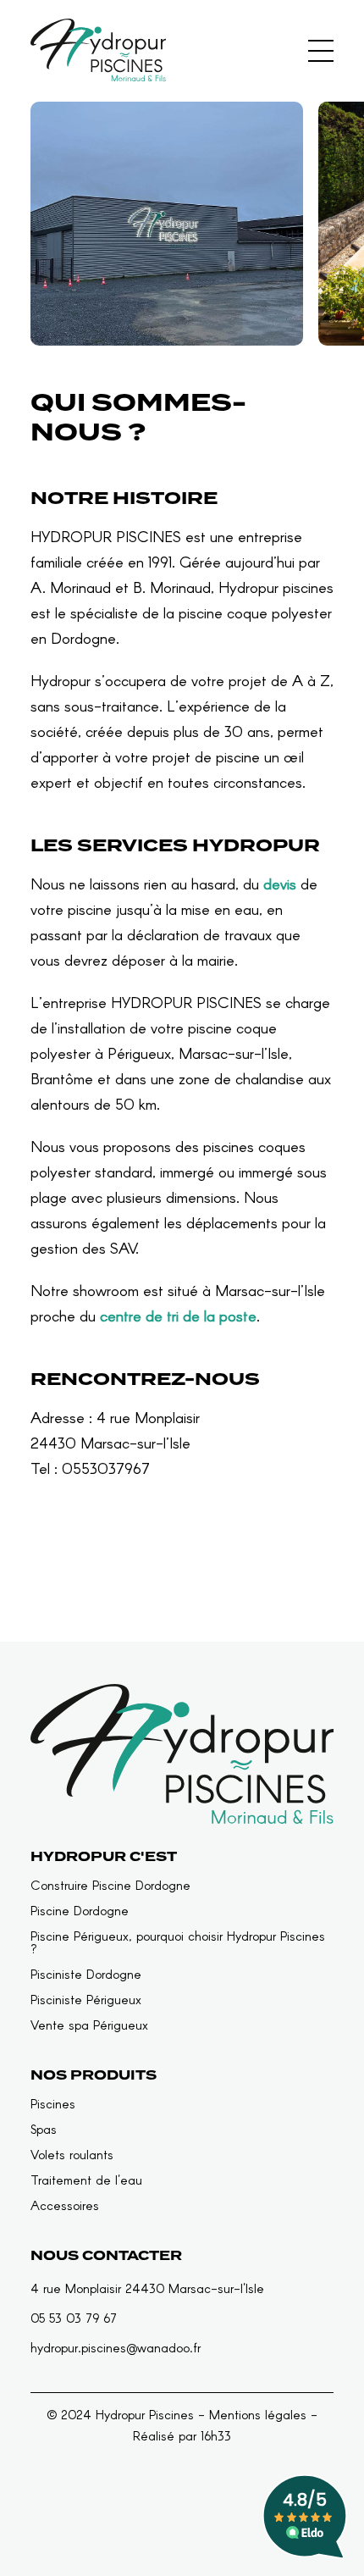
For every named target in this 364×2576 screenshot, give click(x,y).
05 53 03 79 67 (74, 2318)
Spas (44, 2129)
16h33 (216, 2435)
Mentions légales (258, 2414)
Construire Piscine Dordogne (110, 1885)
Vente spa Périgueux (89, 2025)
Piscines (53, 2104)
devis (280, 884)
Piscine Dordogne (80, 1911)
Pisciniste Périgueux (86, 2000)
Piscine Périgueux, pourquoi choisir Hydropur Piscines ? (178, 1942)
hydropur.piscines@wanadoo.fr (116, 2347)
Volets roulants (72, 2155)
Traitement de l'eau (86, 2180)
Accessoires (65, 2205)
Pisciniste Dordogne (86, 1974)
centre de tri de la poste (178, 1316)
